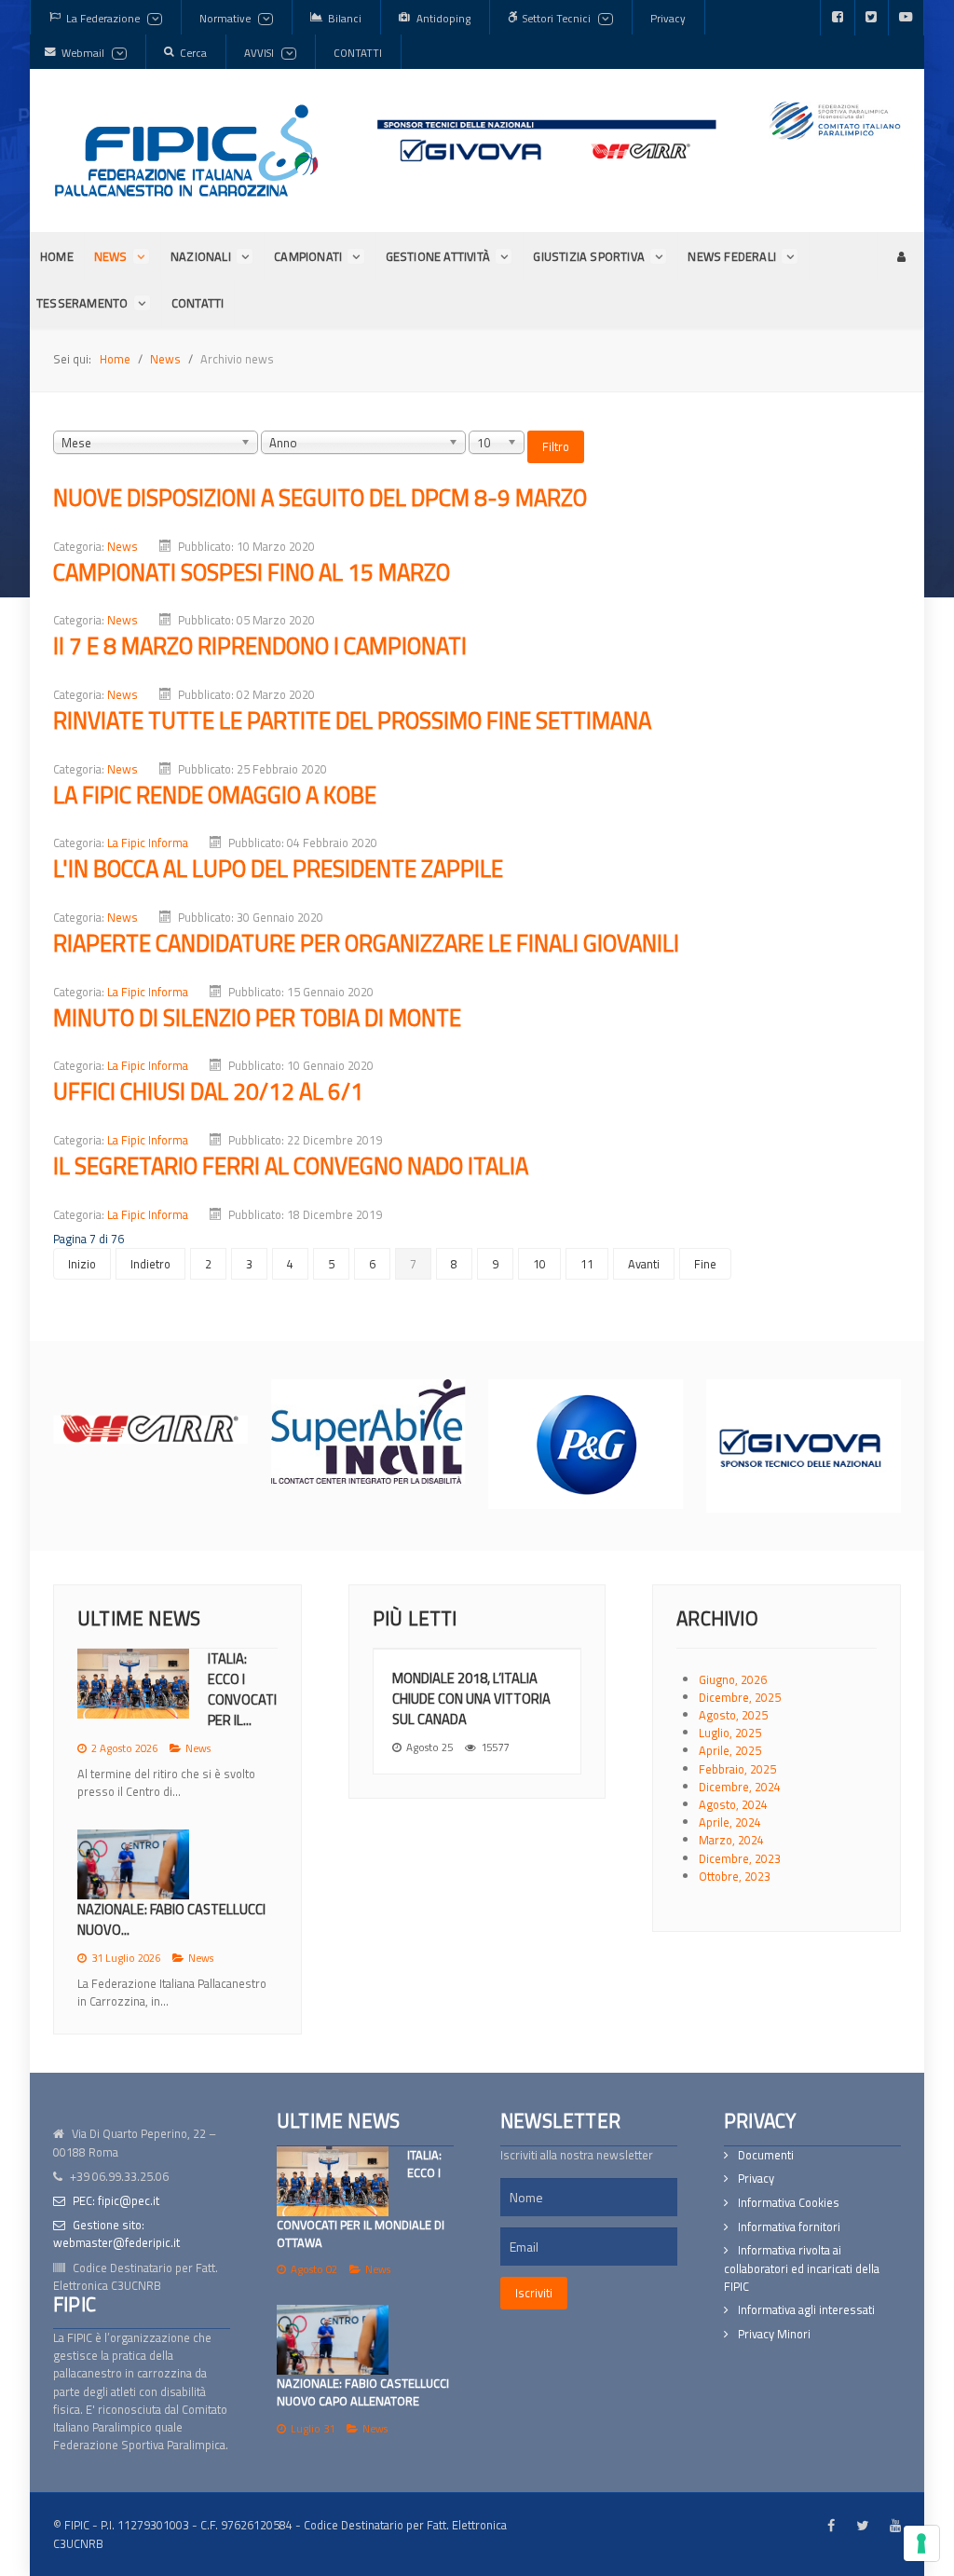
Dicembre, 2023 (740, 1858)
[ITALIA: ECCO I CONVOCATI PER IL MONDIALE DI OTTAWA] (333, 2181)
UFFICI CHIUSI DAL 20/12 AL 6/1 (208, 1091)
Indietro (150, 1264)
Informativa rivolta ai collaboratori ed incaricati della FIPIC (802, 2268)
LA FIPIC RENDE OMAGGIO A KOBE (215, 795)
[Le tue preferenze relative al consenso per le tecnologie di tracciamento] (921, 2543)
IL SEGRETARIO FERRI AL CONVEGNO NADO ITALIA (291, 1165)
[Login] (900, 256)
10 (539, 1264)
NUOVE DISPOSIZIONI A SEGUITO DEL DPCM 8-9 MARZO (320, 497)
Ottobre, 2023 (735, 1876)
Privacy (756, 2179)
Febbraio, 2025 (737, 1769)
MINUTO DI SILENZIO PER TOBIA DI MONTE (257, 1017)
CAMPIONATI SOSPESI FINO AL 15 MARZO (252, 572)
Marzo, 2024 (731, 1840)
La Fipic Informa (148, 843)
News (123, 546)
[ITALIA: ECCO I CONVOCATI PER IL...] (133, 1684)
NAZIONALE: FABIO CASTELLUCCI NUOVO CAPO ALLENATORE (363, 2392)
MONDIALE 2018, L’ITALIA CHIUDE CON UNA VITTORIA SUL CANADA (471, 1699)
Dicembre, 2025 (740, 1697)
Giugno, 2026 (733, 1679)
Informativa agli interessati (806, 2310)
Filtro (556, 446)
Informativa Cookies (789, 2203)
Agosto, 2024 (733, 1804)
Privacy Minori (774, 2334)
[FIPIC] (186, 151)
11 (587, 1264)
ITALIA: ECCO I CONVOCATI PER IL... (242, 1689)
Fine (705, 1264)
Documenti (766, 2155)
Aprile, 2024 (730, 1822)
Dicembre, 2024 (740, 1787)
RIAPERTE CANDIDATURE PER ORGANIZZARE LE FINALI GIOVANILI (366, 943)
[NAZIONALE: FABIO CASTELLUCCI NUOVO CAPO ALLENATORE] (333, 2340)
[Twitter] (872, 18)
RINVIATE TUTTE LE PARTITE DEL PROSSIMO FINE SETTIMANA (352, 720)
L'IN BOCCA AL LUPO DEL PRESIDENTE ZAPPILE (278, 868)
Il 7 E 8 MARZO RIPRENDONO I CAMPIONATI (260, 645)
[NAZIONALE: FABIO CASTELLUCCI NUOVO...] (133, 1864)
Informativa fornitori (789, 2227)
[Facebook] (838, 18)
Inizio (82, 1264)
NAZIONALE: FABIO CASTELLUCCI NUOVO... (171, 1919)
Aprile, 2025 (730, 1750)
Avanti (644, 1264)
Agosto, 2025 (733, 1715)
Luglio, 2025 (730, 1733)
